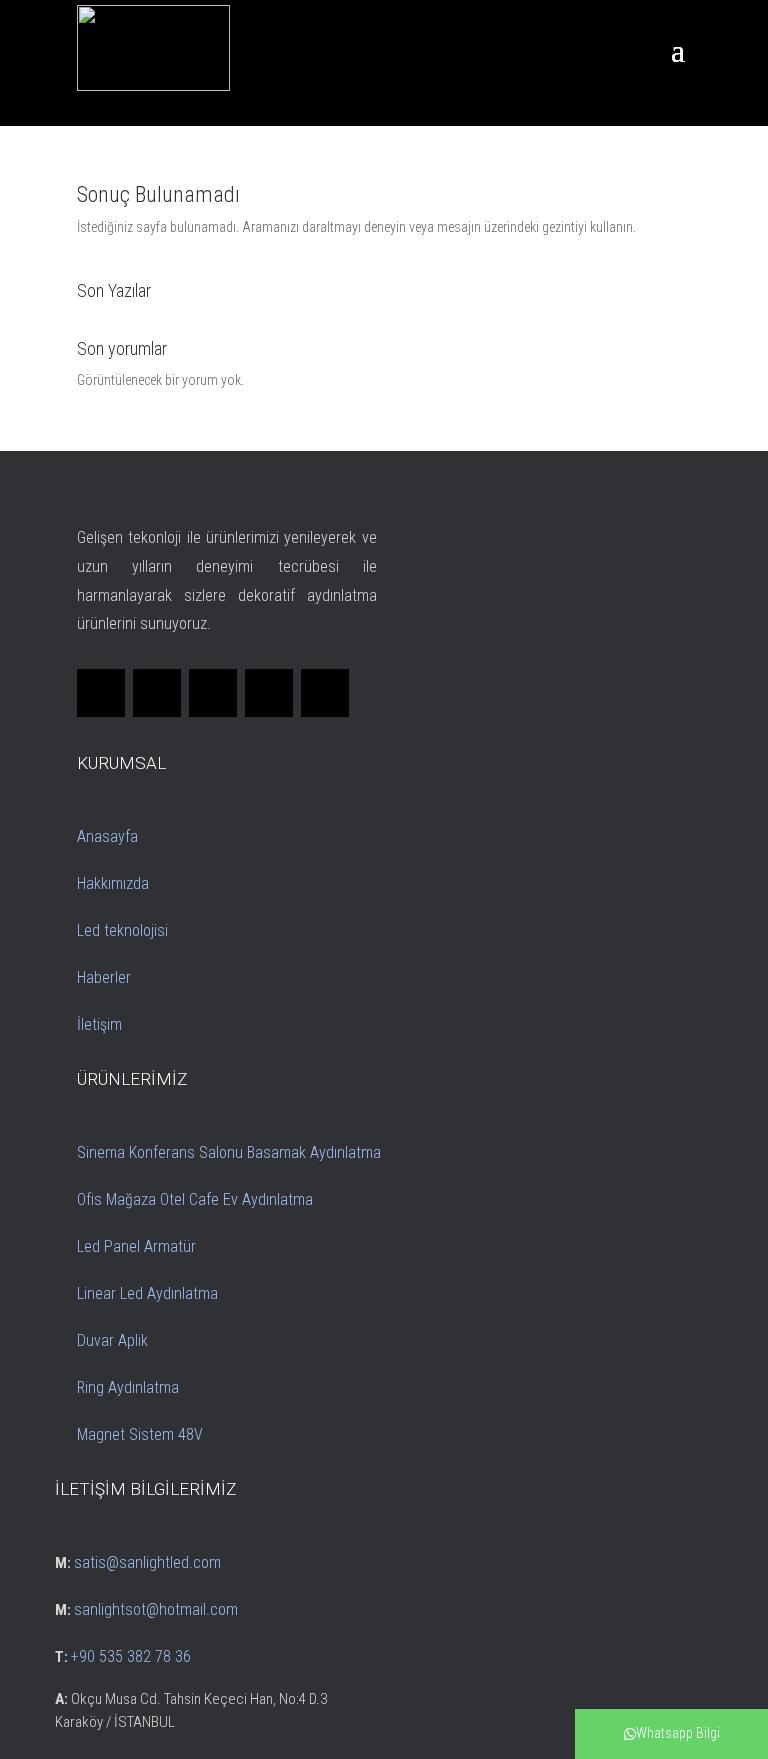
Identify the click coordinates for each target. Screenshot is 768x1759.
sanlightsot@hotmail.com (156, 1609)
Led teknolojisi (122, 930)
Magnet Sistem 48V (140, 1434)
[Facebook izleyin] (101, 693)
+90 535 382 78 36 (131, 1656)
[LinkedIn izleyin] (213, 693)
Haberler (104, 977)
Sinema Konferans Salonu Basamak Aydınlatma (229, 1152)
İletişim (99, 1024)
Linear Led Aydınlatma (147, 1293)
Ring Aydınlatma (128, 1387)
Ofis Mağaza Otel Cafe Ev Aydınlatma (195, 1199)
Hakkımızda (113, 883)
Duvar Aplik (112, 1340)
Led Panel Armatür (136, 1246)
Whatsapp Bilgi (678, 1733)
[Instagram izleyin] (269, 693)
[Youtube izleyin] (325, 693)
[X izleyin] (157, 693)
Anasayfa (107, 836)
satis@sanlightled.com (147, 1562)
